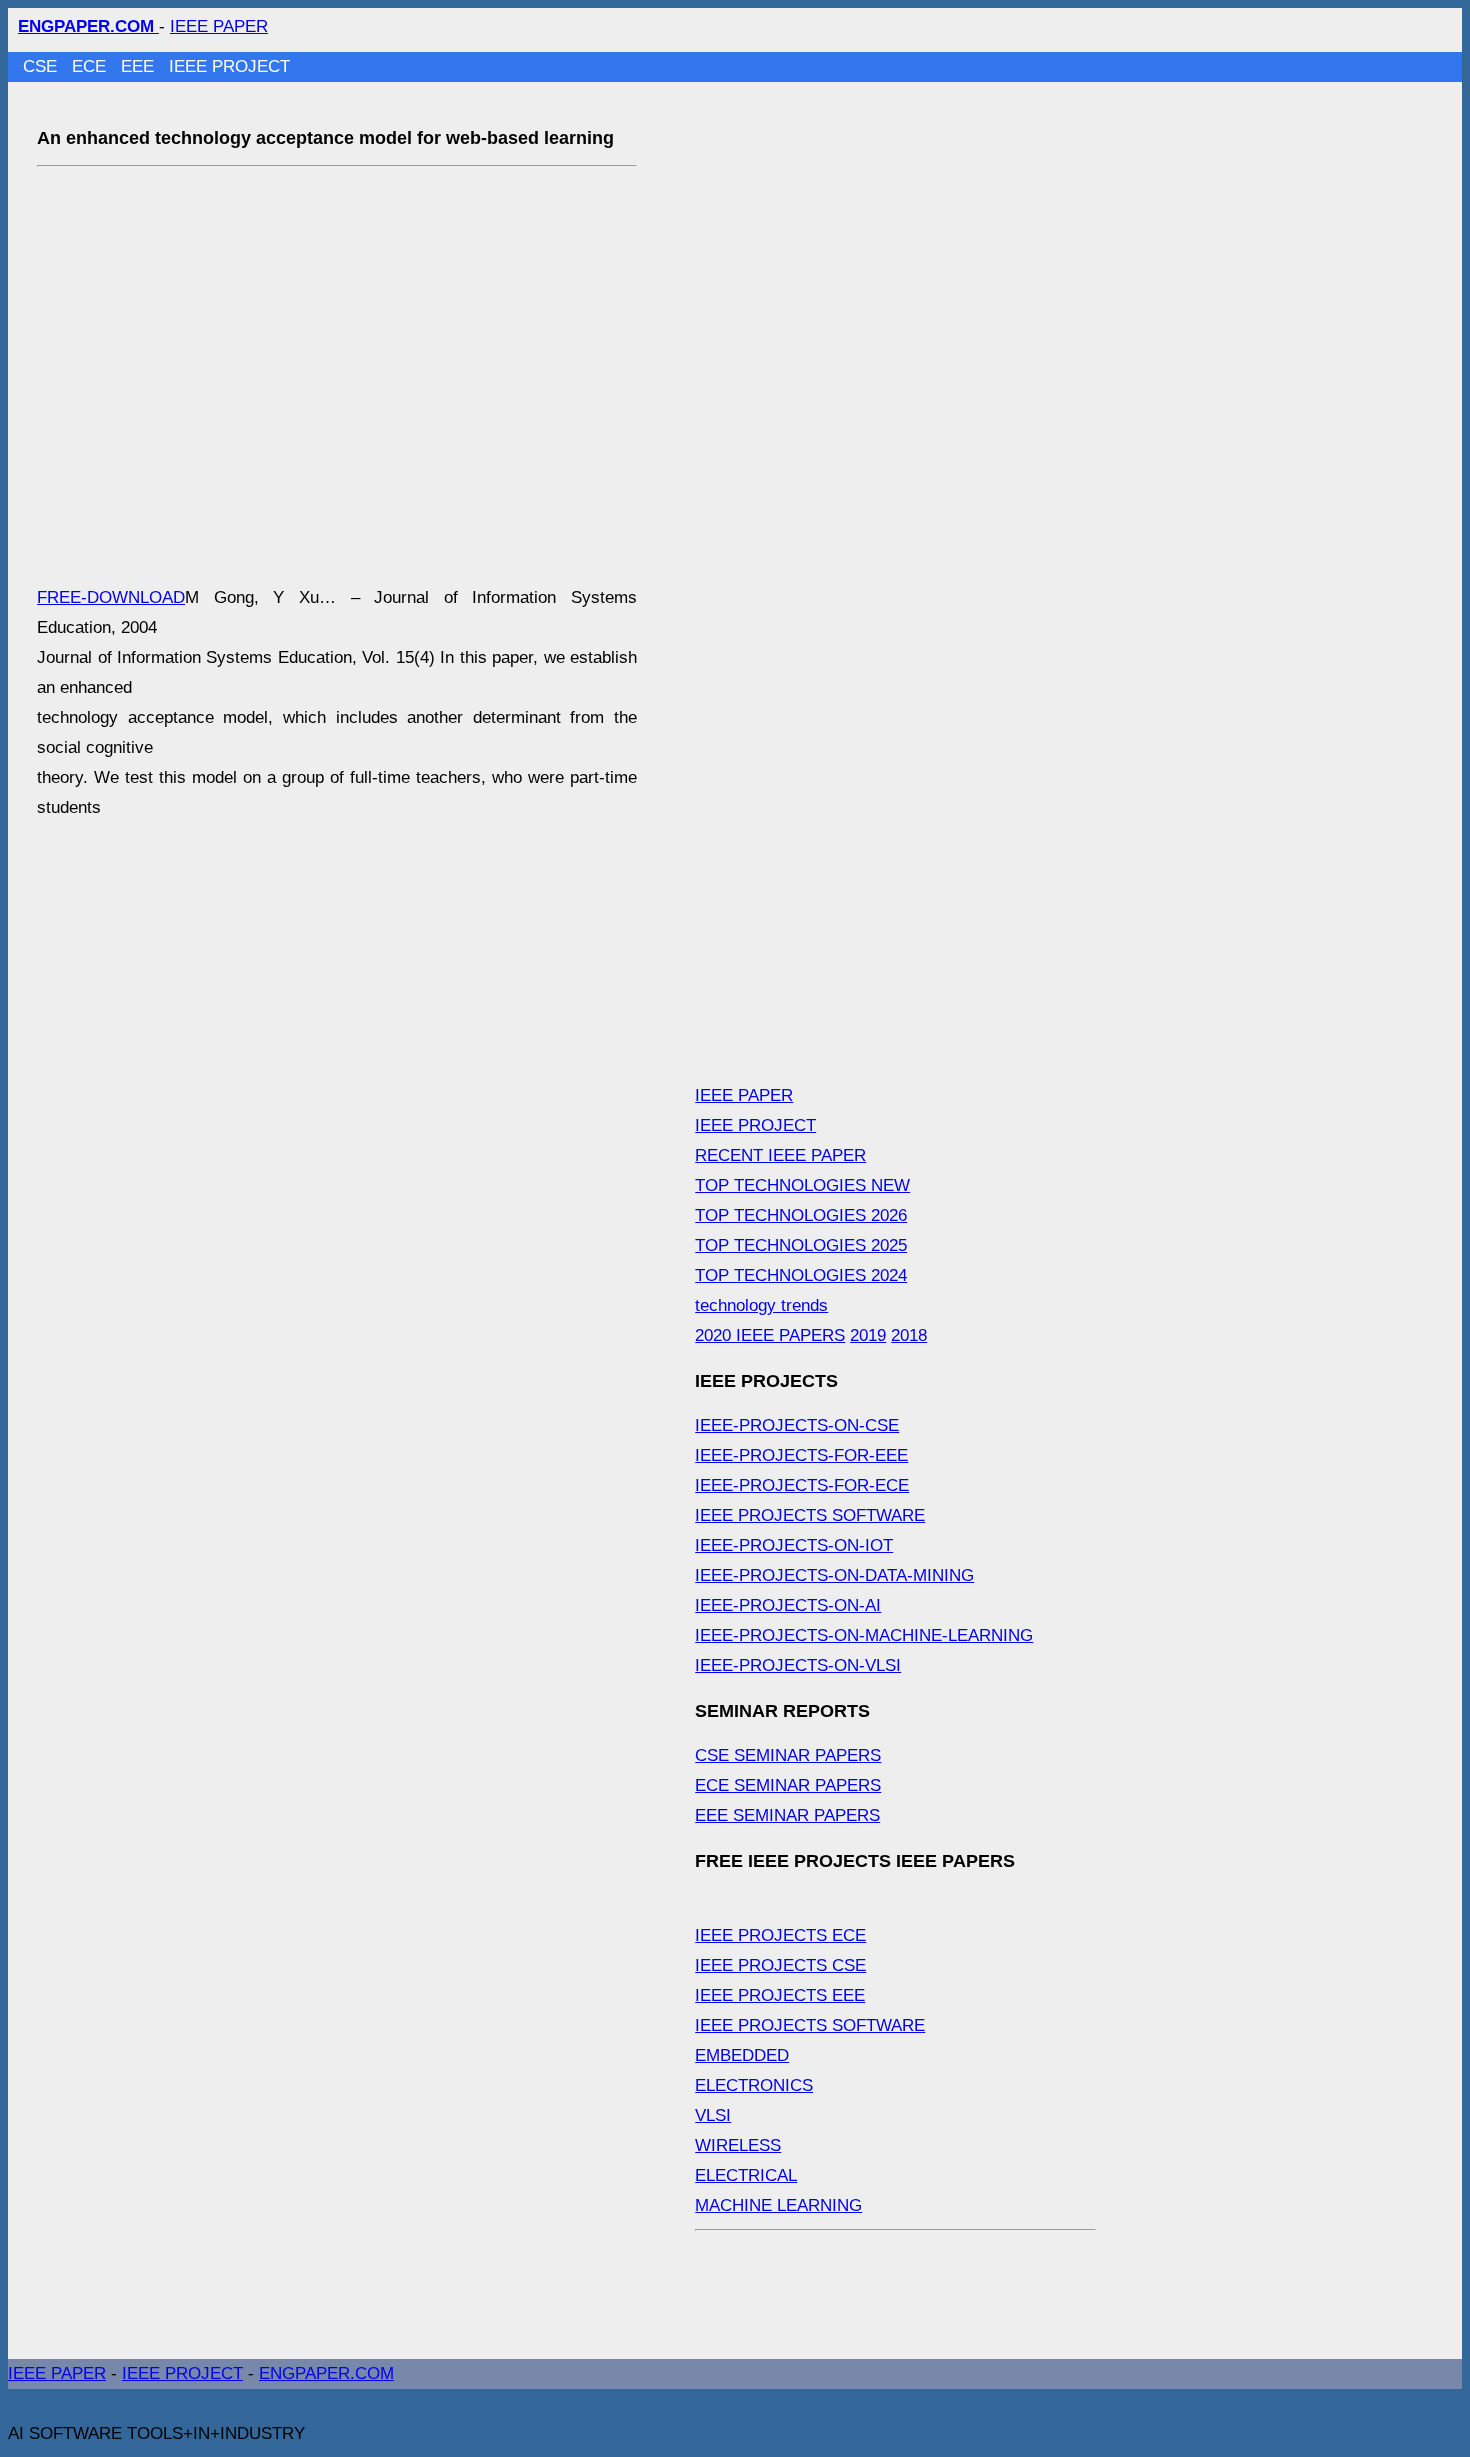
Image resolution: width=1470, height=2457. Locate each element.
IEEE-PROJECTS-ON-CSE (797, 1425)
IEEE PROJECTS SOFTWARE (810, 1515)
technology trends (761, 1305)
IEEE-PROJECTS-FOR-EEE (801, 1455)
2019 (868, 1335)
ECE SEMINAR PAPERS (788, 1785)
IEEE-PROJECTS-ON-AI (788, 1605)
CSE (42, 66)
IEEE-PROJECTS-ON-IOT (794, 1545)
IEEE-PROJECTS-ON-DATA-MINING (834, 1575)
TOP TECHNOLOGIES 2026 (801, 1215)
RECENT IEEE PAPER (780, 1155)
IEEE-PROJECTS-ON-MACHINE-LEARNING (864, 1635)
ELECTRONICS (754, 2085)
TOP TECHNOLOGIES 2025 (801, 1245)
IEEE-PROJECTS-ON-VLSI (798, 1665)
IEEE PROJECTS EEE (780, 1995)
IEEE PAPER (219, 26)
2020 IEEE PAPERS (770, 1335)
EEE (140, 66)
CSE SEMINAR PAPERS (788, 1755)
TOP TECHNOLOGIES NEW (802, 1185)
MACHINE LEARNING (778, 2205)
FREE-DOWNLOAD (111, 597)
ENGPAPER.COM (326, 2373)
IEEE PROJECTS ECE (780, 1935)
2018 (909, 1335)
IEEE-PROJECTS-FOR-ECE (802, 1485)
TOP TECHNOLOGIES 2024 (801, 1275)
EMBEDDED (742, 2055)
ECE (91, 66)
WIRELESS (738, 2145)
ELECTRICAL (746, 2175)
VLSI (713, 2115)
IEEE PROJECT (229, 66)
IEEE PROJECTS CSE (780, 1965)
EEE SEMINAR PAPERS (787, 1815)
